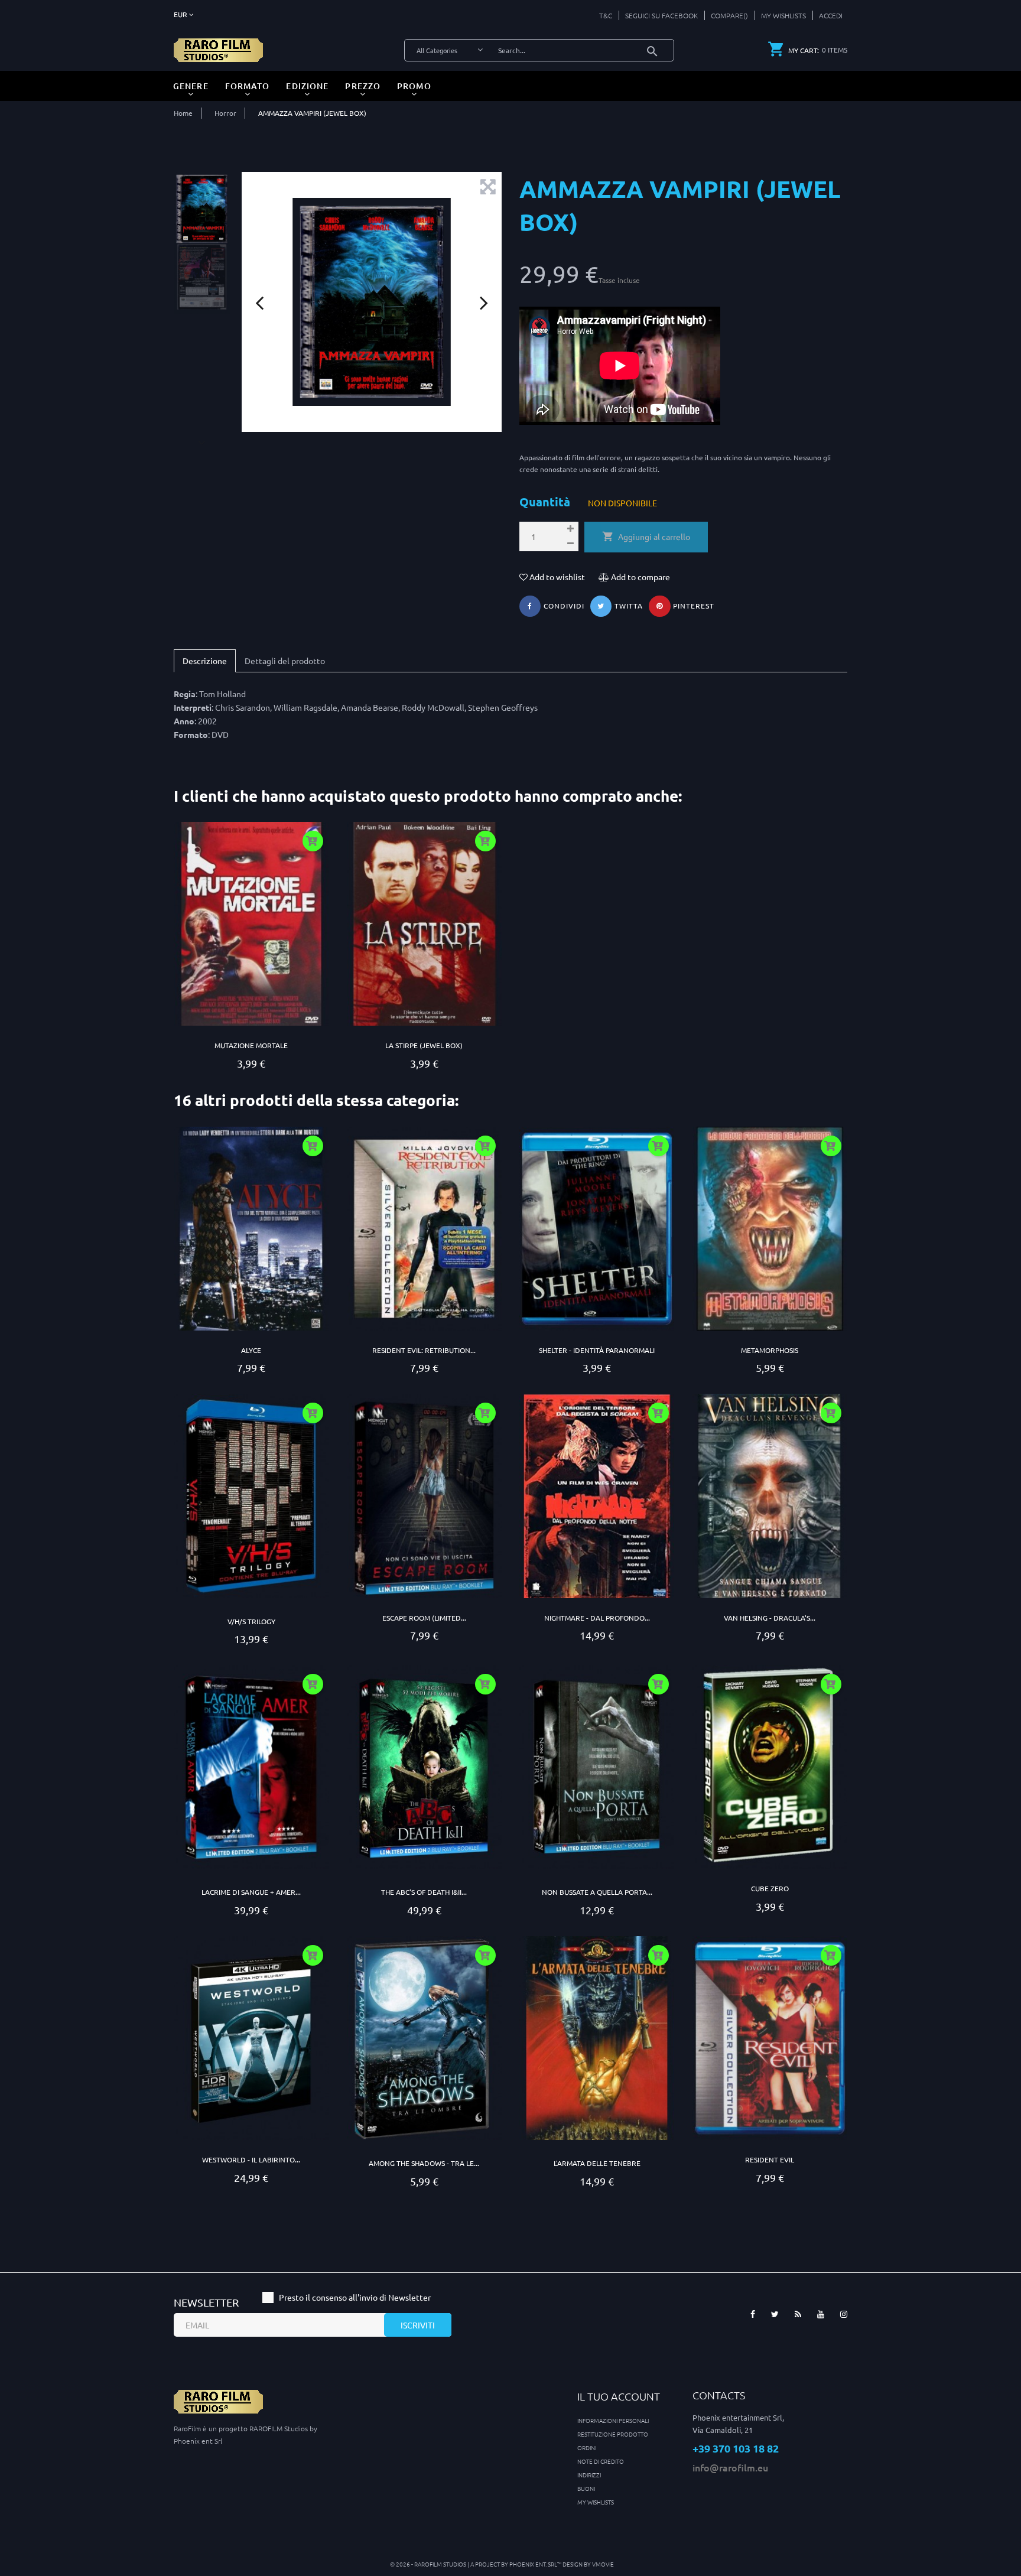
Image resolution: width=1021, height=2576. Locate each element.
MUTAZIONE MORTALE (251, 1045)
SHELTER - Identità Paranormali (597, 1350)
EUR (181, 14)
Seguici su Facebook (661, 15)
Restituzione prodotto (613, 2434)
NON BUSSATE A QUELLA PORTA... (597, 1892)
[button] (827, 15)
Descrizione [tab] (205, 661)
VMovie (603, 2564)
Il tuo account (619, 2396)
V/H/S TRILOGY (251, 1621)
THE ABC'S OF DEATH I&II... (424, 1892)
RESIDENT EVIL (770, 2159)
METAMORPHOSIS (770, 1350)
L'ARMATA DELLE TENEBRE (597, 2163)
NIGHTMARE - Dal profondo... (597, 1618)
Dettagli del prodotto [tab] (285, 661)
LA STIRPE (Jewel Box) (424, 1045)
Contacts (719, 2395)
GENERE (191, 86)
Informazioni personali (613, 2420)
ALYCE (251, 1350)
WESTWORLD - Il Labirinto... (251, 2159)
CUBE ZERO (770, 1888)
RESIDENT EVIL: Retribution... (424, 1350)
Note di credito (601, 2461)
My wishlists (596, 2502)
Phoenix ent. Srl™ (536, 2564)
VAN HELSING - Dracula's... (770, 1618)
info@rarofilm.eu (730, 2467)
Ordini (587, 2447)
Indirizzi (589, 2475)
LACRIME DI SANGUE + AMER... (251, 1892)
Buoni (586, 2488)
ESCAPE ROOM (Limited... (424, 1618)
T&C (606, 15)
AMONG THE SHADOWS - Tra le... (424, 2163)
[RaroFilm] (218, 49)
